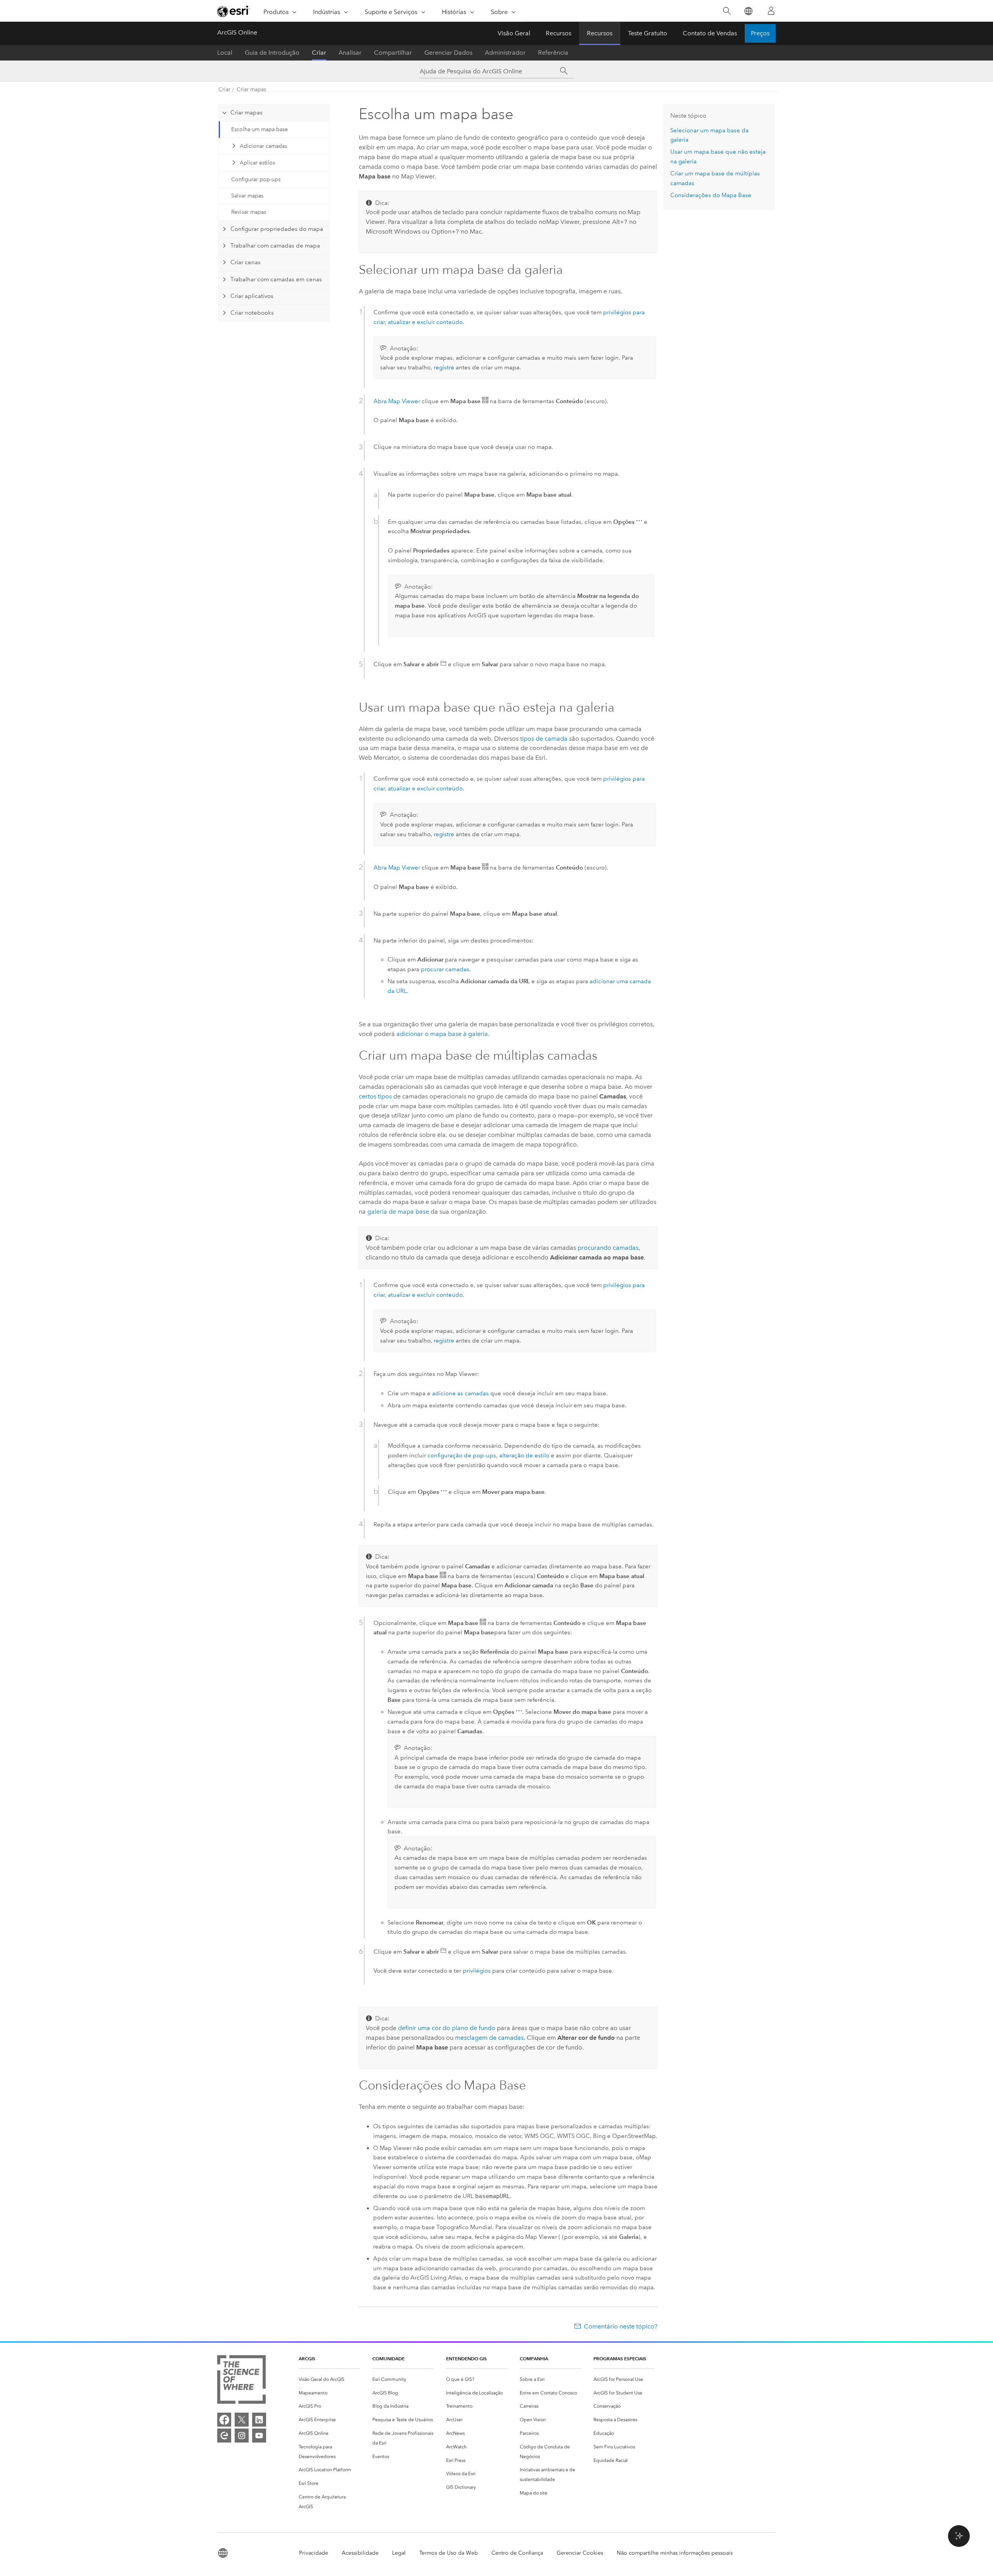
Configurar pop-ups (256, 179)
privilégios (477, 1971)
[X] (242, 2420)
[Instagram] (242, 2436)
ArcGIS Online (237, 32)
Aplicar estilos (257, 163)
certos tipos (375, 1096)
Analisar (350, 53)
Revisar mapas (249, 212)
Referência (553, 53)
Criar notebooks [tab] (252, 313)
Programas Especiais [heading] (620, 2359)
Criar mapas (251, 89)
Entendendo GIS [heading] (466, 2359)
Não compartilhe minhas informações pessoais (675, 2553)
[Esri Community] (224, 2436)
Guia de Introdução (272, 53)
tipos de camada (544, 739)
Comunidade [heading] (388, 2359)
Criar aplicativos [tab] (252, 296)
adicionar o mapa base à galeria (442, 1034)
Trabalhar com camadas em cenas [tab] (276, 279)
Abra (397, 401)
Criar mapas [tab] (247, 113)
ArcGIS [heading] (307, 2359)
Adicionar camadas (263, 146)
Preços (760, 33)
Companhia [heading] (534, 2359)
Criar (319, 53)
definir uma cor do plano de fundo (447, 2028)
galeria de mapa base (398, 1212)
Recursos (559, 33)
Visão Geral (514, 33)
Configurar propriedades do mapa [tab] (277, 229)
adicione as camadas (460, 1393)
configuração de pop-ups (462, 1455)
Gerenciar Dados (448, 53)
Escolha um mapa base (259, 129)
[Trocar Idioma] (748, 11)
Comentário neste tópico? (621, 2326)
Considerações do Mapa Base (711, 195)
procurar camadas (445, 969)
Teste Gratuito (648, 33)
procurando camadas (608, 1248)
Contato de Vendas (710, 33)
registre (444, 367)
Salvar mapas (247, 196)
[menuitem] (329, 2379)
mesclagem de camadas (489, 2038)
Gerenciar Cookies (580, 2553)
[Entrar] (771, 11)
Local (225, 53)
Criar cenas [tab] (246, 262)
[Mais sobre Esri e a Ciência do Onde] (241, 2381)
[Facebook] (224, 2420)
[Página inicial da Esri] (234, 11)
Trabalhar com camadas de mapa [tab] (275, 246)
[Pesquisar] (727, 11)
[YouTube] (259, 2436)
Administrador (505, 53)
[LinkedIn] (259, 2420)
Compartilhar (393, 53)
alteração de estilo (524, 1455)
